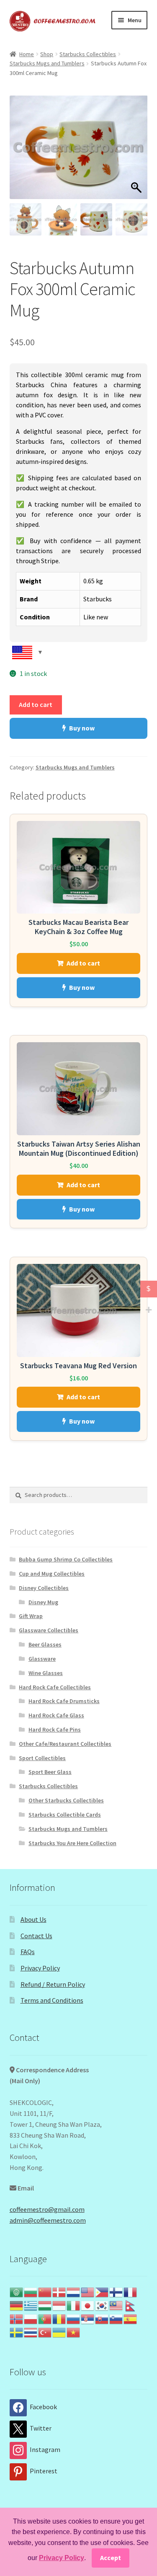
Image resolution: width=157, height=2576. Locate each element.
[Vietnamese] (74, 2332)
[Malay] (116, 2305)
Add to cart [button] (83, 963)
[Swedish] (17, 2332)
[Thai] (31, 2332)
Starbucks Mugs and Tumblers (47, 63)
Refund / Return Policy (53, 1984)
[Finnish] (116, 2291)
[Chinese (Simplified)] (45, 2291)
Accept (111, 2558)
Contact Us (36, 1936)
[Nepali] (131, 2305)
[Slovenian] (116, 2318)
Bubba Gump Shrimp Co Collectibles (66, 1559)
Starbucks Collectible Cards (65, 1815)
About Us (33, 1919)
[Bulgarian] (31, 2291)
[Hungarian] (45, 2305)
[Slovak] (102, 2318)
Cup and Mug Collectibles (52, 1574)
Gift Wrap (31, 1616)
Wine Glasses (46, 1673)
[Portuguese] (45, 2318)
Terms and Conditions (52, 2000)
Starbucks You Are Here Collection (72, 1843)
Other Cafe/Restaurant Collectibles (65, 1744)
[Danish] (59, 2291)
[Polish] (31, 2318)
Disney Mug (43, 1602)
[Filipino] (102, 2291)
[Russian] (74, 2318)
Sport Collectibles (42, 1758)
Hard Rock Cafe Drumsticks (64, 1701)
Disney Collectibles (44, 1588)
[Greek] (31, 2305)
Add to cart (36, 704)
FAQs (28, 1952)
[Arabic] (17, 2291)
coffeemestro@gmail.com (47, 2209)
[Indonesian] (59, 2305)
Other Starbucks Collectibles (66, 1800)
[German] (17, 2305)
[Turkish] (45, 2332)
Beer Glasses (45, 1644)
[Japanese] (88, 2305)
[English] (88, 2291)
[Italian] (74, 2305)
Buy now (82, 728)
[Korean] (102, 2305)
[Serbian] (88, 2318)
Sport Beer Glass (50, 1772)
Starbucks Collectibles (88, 54)
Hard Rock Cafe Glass (56, 1715)
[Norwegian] (17, 2318)
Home (27, 54)
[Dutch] (74, 2291)
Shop (47, 54)
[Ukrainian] (59, 2332)
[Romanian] (59, 2318)
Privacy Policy (40, 1968)
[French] (131, 2291)
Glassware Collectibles (49, 1630)
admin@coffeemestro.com (48, 2220)
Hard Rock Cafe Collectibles (55, 1687)
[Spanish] (131, 2318)
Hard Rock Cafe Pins (55, 1729)
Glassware (42, 1659)
